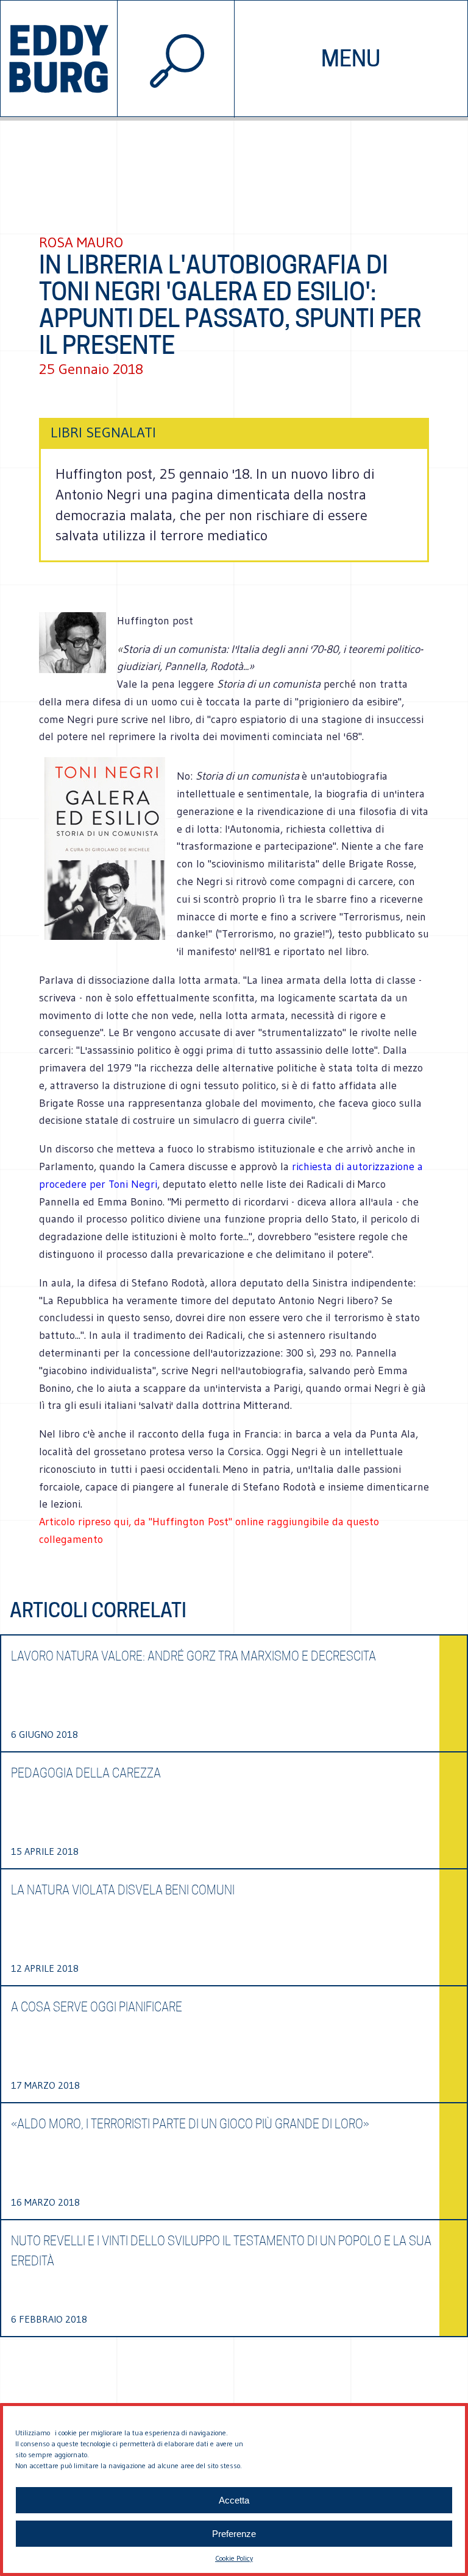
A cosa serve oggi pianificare (97, 2007)
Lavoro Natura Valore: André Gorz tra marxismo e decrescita (193, 1656)
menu (351, 58)
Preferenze (234, 2534)
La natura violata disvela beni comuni (123, 1890)
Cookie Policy (234, 2558)
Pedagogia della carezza (86, 1773)
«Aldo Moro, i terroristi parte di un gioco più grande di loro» (190, 2124)
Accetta (234, 2500)
